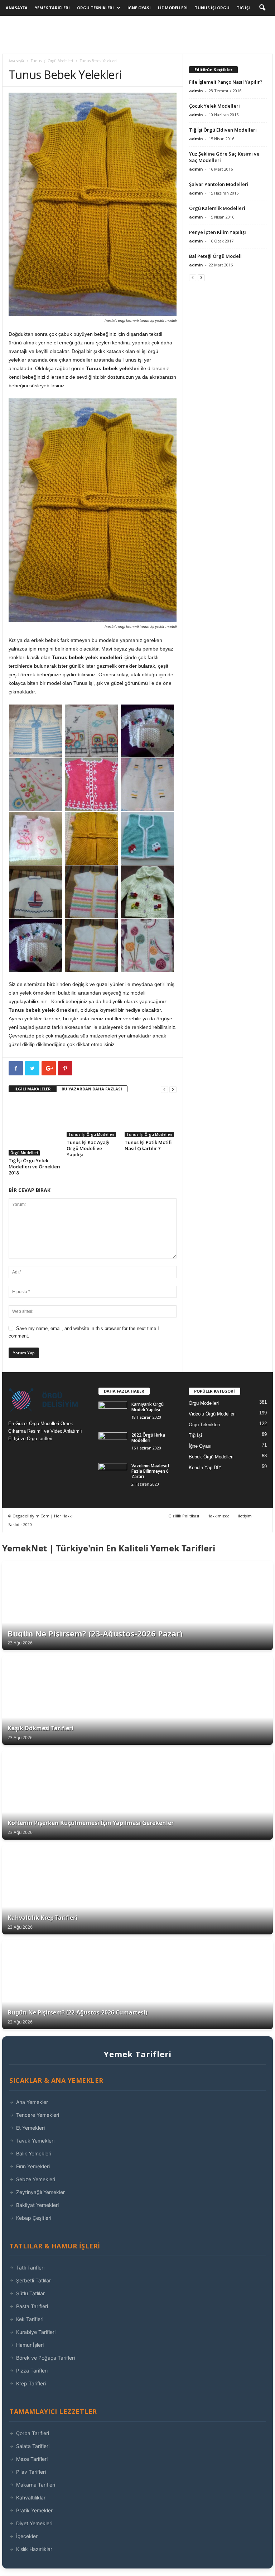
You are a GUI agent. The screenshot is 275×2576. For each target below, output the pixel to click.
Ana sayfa (16, 61)
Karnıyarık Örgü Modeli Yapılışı (148, 1407)
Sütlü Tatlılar (30, 2293)
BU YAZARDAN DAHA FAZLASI (92, 1089)
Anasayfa (17, 8)
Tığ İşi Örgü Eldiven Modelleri (223, 130)
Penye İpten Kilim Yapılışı (218, 232)
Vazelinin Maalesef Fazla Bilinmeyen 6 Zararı (150, 1471)
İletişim (245, 1516)
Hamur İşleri (30, 2345)
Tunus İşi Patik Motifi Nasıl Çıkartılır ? (148, 1145)
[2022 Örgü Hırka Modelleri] (113, 1443)
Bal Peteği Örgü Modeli (215, 256)
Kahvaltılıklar (31, 2498)
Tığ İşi (243, 8)
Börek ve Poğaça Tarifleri (45, 2358)
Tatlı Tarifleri (30, 2268)
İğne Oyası (139, 8)
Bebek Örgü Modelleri (211, 1457)
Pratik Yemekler (34, 2510)
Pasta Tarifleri (32, 2306)
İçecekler (27, 2536)
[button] (262, 8)
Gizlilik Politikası (184, 1516)
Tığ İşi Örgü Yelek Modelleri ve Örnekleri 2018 (35, 1167)
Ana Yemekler (32, 2102)
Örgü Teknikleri (95, 8)
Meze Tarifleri (32, 2459)
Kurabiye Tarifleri (36, 2332)
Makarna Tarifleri (36, 2485)
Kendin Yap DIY (205, 1468)
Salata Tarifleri (33, 2446)
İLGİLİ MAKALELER (33, 1089)
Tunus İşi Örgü (212, 8)
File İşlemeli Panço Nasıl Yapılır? (226, 82)
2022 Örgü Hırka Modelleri (148, 1438)
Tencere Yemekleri (38, 2115)
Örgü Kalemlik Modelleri (217, 208)
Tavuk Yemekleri (35, 2141)
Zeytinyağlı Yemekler (40, 2192)
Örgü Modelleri (24, 1153)
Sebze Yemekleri (36, 2179)
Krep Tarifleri (31, 2383)
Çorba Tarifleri (33, 2433)
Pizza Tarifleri (32, 2371)
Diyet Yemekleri (34, 2523)
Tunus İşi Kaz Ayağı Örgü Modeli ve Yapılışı (88, 1148)
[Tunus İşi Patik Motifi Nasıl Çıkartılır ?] (151, 1118)
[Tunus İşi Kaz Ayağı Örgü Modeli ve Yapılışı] (93, 1118)
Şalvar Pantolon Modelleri (219, 184)
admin (196, 91)
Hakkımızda (218, 1516)
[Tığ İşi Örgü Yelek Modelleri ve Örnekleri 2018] (35, 1127)
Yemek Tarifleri (52, 8)
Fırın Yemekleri (33, 2166)
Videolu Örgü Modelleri (212, 1414)
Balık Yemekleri (34, 2153)
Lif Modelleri (173, 8)
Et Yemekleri (30, 2128)
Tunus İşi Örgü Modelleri (52, 61)
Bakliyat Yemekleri (37, 2205)
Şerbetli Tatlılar (33, 2280)
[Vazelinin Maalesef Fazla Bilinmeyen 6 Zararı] (113, 1474)
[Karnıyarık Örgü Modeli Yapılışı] (113, 1412)
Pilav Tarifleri (31, 2472)
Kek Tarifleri (30, 2319)
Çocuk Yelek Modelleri (214, 106)
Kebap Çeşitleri (34, 2218)
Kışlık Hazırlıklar (34, 2549)
